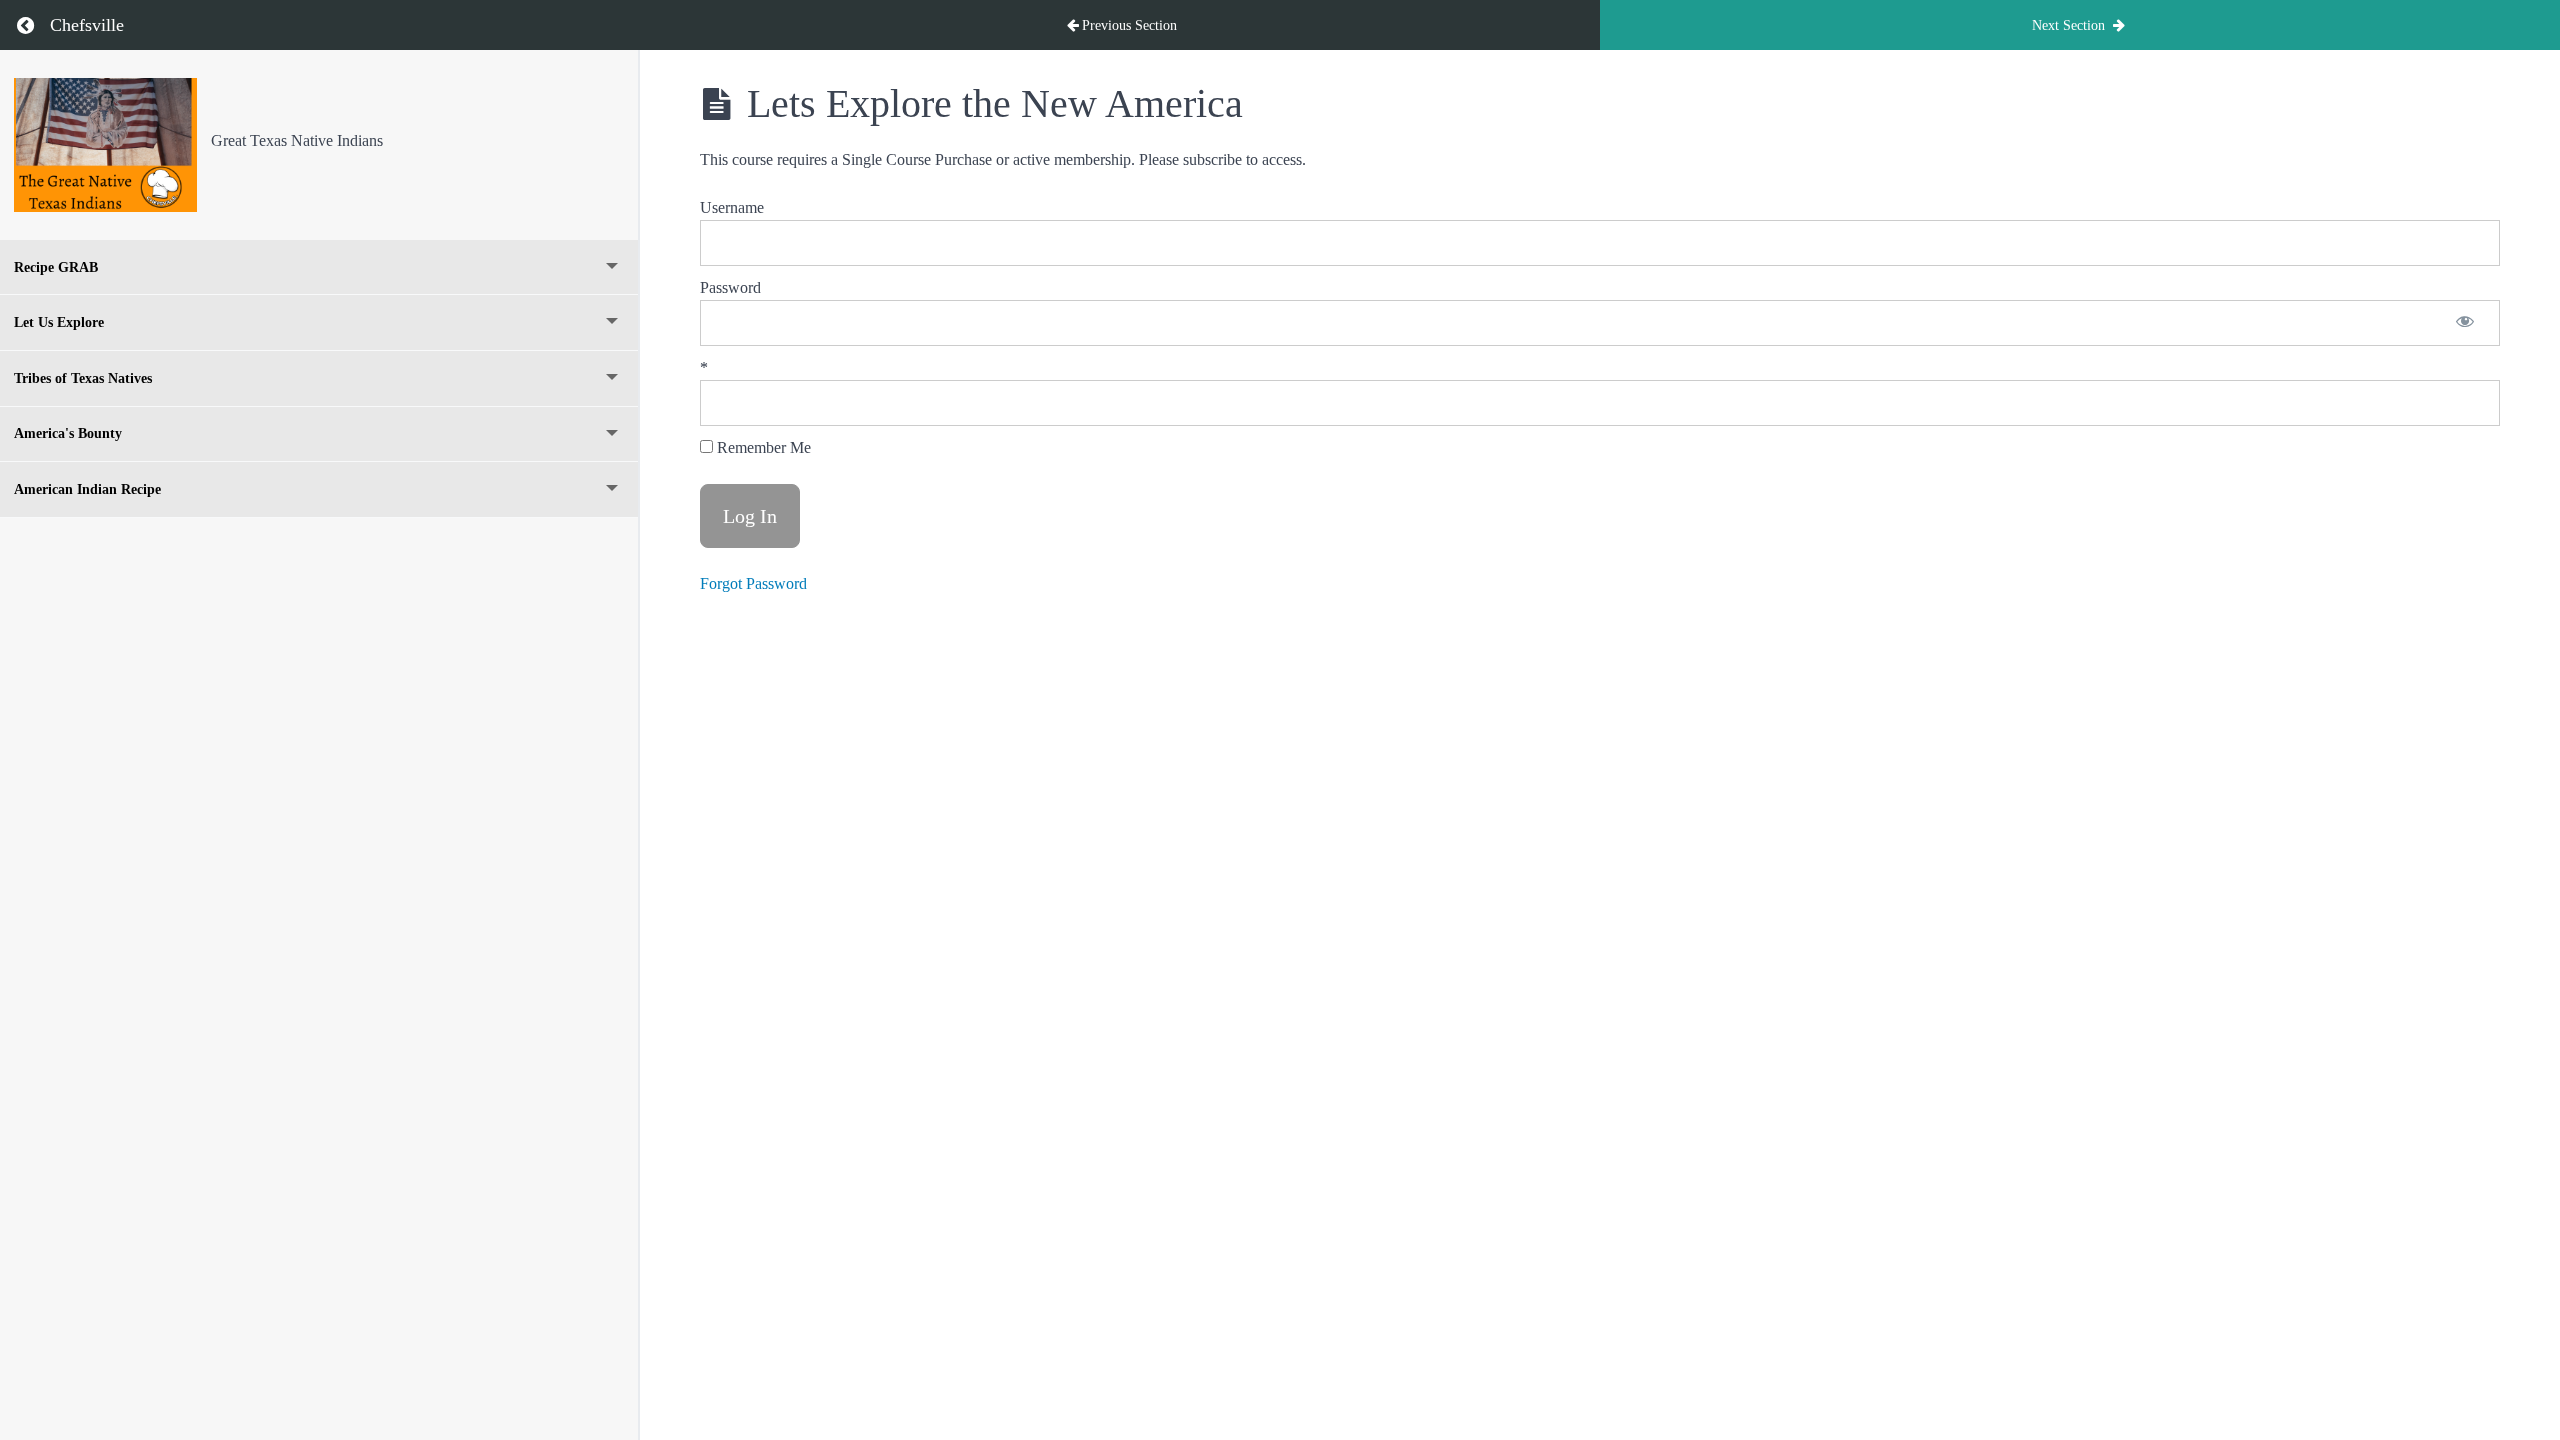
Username (732, 207)
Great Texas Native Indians (297, 140)
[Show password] (2465, 323)
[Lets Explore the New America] (105, 145)
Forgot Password (753, 583)
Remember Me (762, 447)
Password (730, 287)
